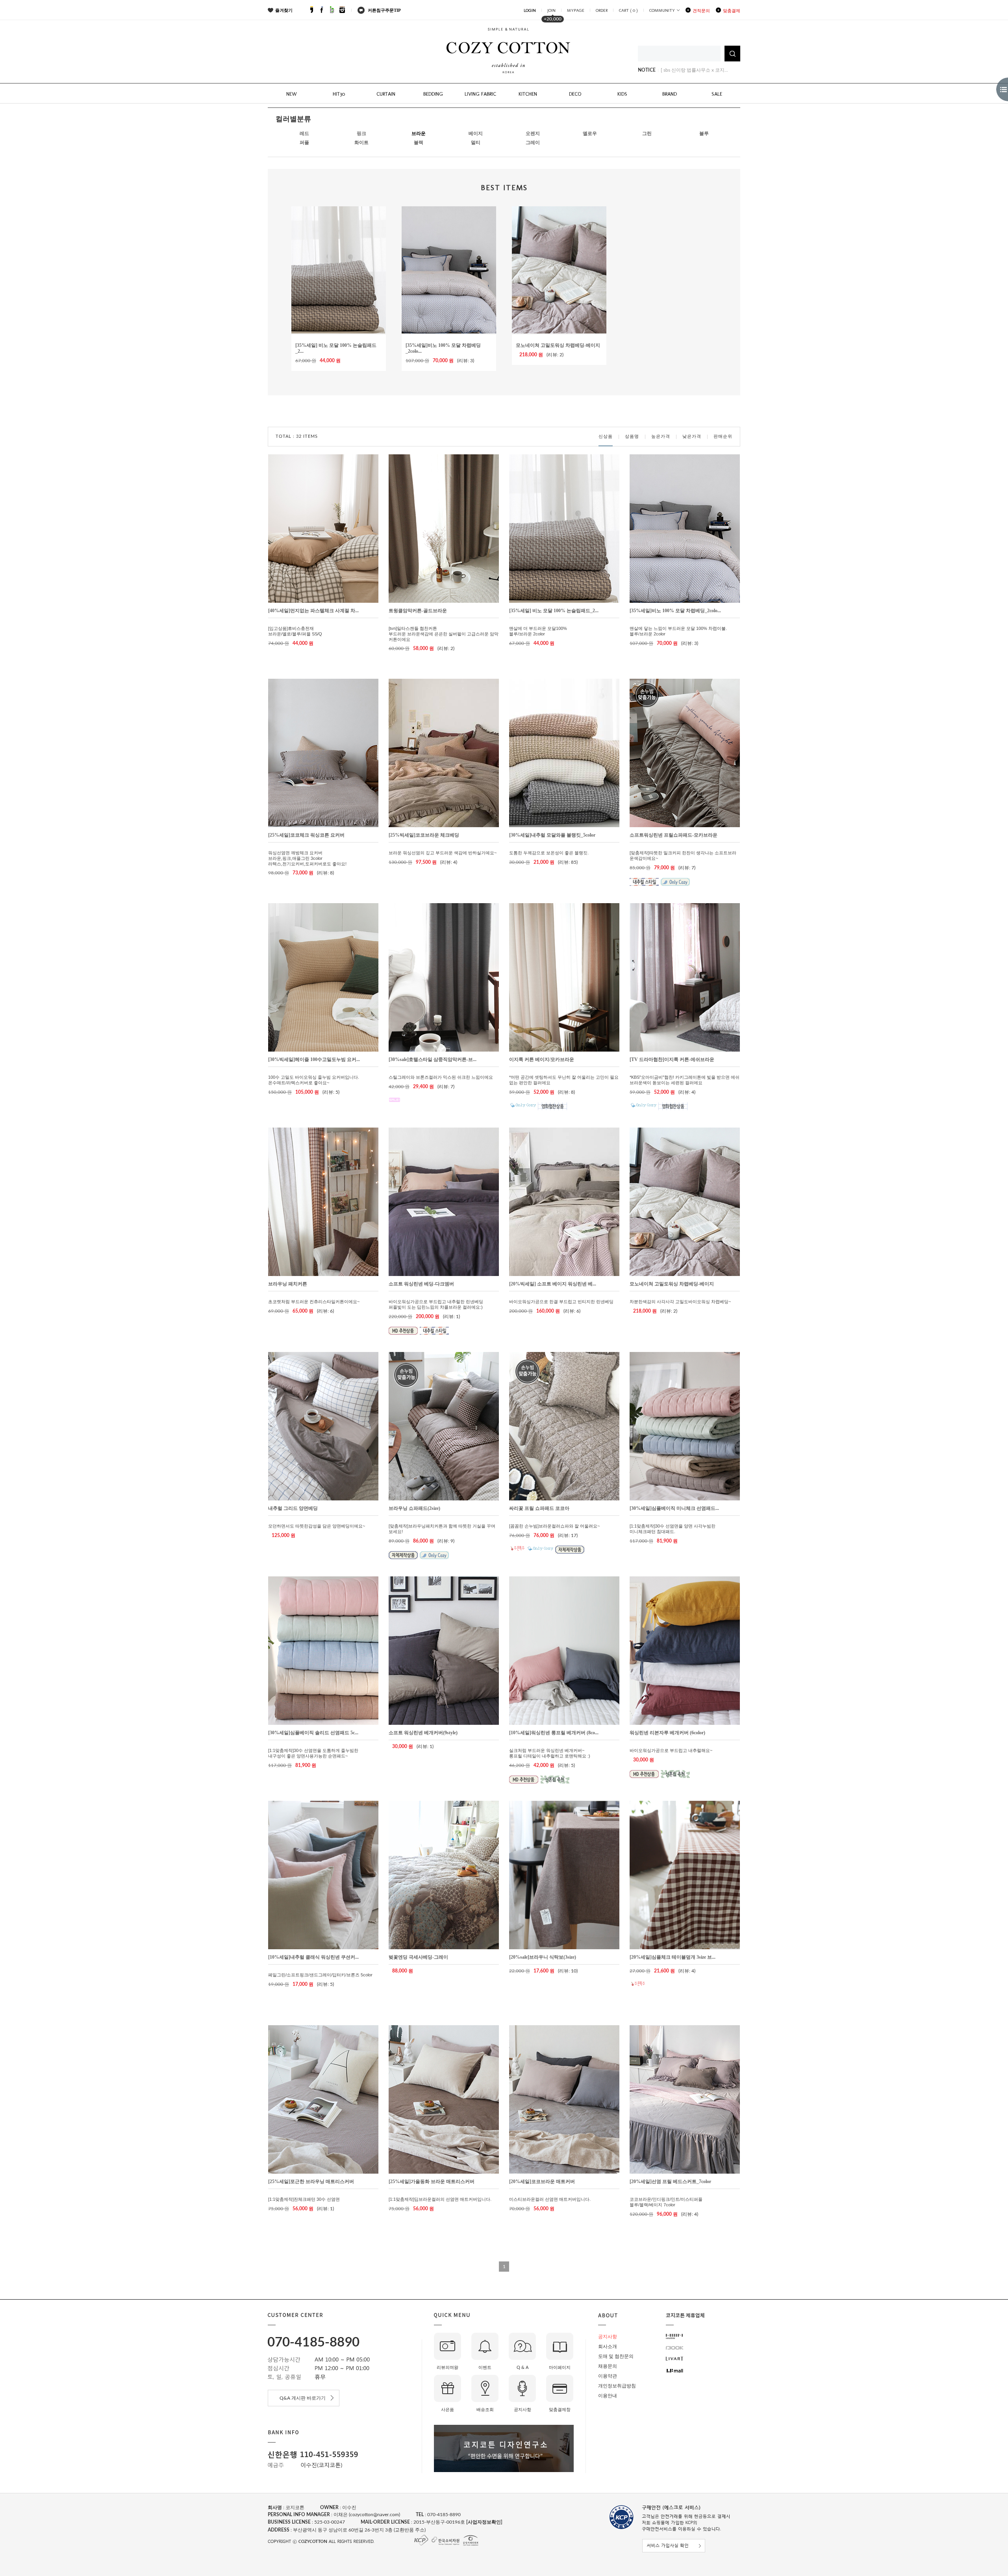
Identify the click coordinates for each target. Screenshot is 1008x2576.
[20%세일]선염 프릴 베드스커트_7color (670, 2182)
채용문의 (608, 2366)
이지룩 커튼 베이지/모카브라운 (542, 1059)
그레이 (533, 143)
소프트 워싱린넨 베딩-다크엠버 (421, 1284)
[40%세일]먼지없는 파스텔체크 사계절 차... (313, 611)
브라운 (419, 133)
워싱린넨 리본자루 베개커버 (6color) (667, 1733)
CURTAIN (386, 94)
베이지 (476, 133)
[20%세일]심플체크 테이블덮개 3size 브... (673, 1957)
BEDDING (433, 94)
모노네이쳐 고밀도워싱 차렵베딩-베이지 (558, 345)
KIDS (622, 94)
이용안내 (608, 2396)
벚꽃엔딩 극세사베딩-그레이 (418, 1957)
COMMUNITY (662, 10)
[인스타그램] (342, 11)
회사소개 (608, 2346)
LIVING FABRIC (480, 94)
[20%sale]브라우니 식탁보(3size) (543, 1957)
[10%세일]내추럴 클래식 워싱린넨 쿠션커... (313, 1957)
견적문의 (701, 11)
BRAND (670, 94)
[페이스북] (322, 11)
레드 (304, 133)
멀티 (476, 143)
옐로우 (590, 133)
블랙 (419, 143)
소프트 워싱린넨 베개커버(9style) (423, 1733)
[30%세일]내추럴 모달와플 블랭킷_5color (552, 835)
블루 (704, 133)
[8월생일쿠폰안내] (680, 70)
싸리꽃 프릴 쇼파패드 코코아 (539, 1508)
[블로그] (332, 11)
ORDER (602, 10)
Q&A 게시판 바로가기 (304, 2398)
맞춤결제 (732, 11)
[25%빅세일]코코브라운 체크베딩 (424, 835)
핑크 (361, 133)
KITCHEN (528, 94)
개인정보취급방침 (617, 2386)
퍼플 (304, 143)
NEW (292, 94)
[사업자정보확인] (484, 2522)
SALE (717, 94)
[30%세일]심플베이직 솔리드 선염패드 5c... (313, 1733)
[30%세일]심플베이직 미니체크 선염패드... (674, 1508)
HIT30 (339, 94)
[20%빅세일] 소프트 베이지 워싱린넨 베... (553, 1284)
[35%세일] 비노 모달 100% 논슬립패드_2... (554, 611)
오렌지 (533, 133)
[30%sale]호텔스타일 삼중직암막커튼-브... (433, 1059)
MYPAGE (576, 10)
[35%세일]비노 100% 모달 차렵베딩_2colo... (675, 611)
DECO (575, 94)
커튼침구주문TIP (384, 10)
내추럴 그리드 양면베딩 (293, 1508)
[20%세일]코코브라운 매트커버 (542, 2182)
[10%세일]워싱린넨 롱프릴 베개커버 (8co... (554, 1733)
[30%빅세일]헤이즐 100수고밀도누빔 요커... (314, 1059)
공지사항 (608, 2337)
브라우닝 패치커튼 (288, 1284)
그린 (647, 133)
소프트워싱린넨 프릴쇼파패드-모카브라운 (674, 835)
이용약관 (608, 2376)
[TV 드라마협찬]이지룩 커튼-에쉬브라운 (672, 1059)
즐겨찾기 (284, 10)
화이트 (361, 143)
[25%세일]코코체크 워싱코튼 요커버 (306, 835)
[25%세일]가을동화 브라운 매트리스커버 (432, 2182)
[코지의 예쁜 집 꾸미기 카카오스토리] (311, 11)
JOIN (551, 10)
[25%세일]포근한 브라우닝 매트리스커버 (311, 2182)
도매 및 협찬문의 (616, 2356)
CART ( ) (628, 10)
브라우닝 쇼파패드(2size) (414, 1508)
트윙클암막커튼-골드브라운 (418, 611)
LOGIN (530, 10)
